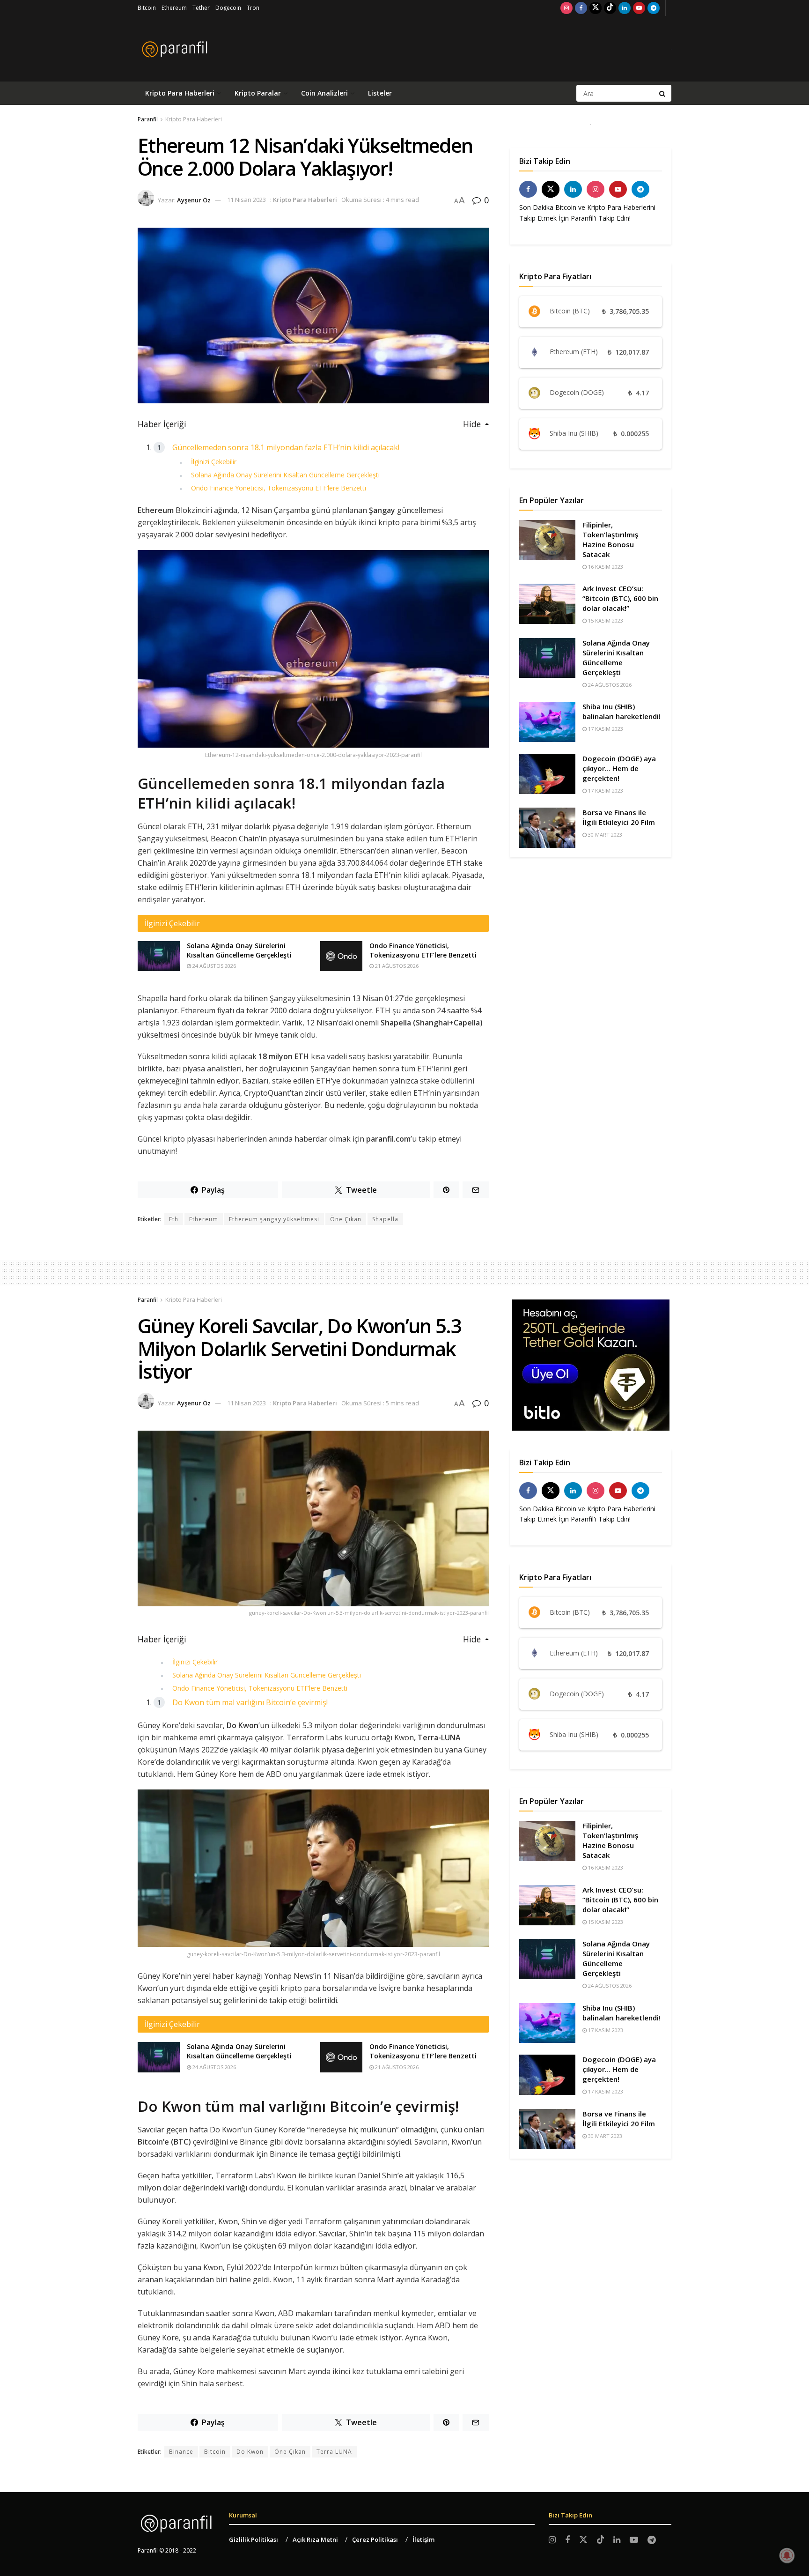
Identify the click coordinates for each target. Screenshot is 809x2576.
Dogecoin (228, 8)
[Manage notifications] (787, 2555)
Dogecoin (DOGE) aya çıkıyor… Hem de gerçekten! (619, 768)
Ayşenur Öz (194, 200)
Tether (201, 8)
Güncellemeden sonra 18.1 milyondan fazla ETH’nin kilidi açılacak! (286, 447)
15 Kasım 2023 (605, 620)
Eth (174, 1219)
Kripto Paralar (258, 93)
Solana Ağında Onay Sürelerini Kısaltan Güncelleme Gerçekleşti (285, 475)
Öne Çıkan (346, 1219)
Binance (181, 2452)
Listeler (380, 93)
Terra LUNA (334, 2452)
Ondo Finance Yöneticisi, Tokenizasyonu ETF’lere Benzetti (279, 488)
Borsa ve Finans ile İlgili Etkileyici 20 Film (619, 817)
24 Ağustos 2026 (213, 966)
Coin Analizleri (324, 93)
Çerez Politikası (375, 2539)
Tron (253, 8)
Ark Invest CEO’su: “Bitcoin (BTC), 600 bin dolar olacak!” (620, 598)
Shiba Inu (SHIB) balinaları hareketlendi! (621, 711)
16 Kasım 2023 (605, 567)
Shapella (385, 1219)
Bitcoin (147, 8)
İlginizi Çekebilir (214, 462)
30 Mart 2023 (604, 835)
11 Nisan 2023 (246, 200)
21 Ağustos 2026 (396, 966)
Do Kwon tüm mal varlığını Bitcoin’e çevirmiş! (250, 1702)
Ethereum (174, 8)
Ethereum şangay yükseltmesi (274, 1219)
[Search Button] (663, 93)
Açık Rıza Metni (315, 2539)
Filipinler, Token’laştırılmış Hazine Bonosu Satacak (610, 539)
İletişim (423, 2539)
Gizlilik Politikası (254, 2539)
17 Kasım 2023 (605, 729)
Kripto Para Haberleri (180, 93)
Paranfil (148, 119)
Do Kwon (250, 2452)
